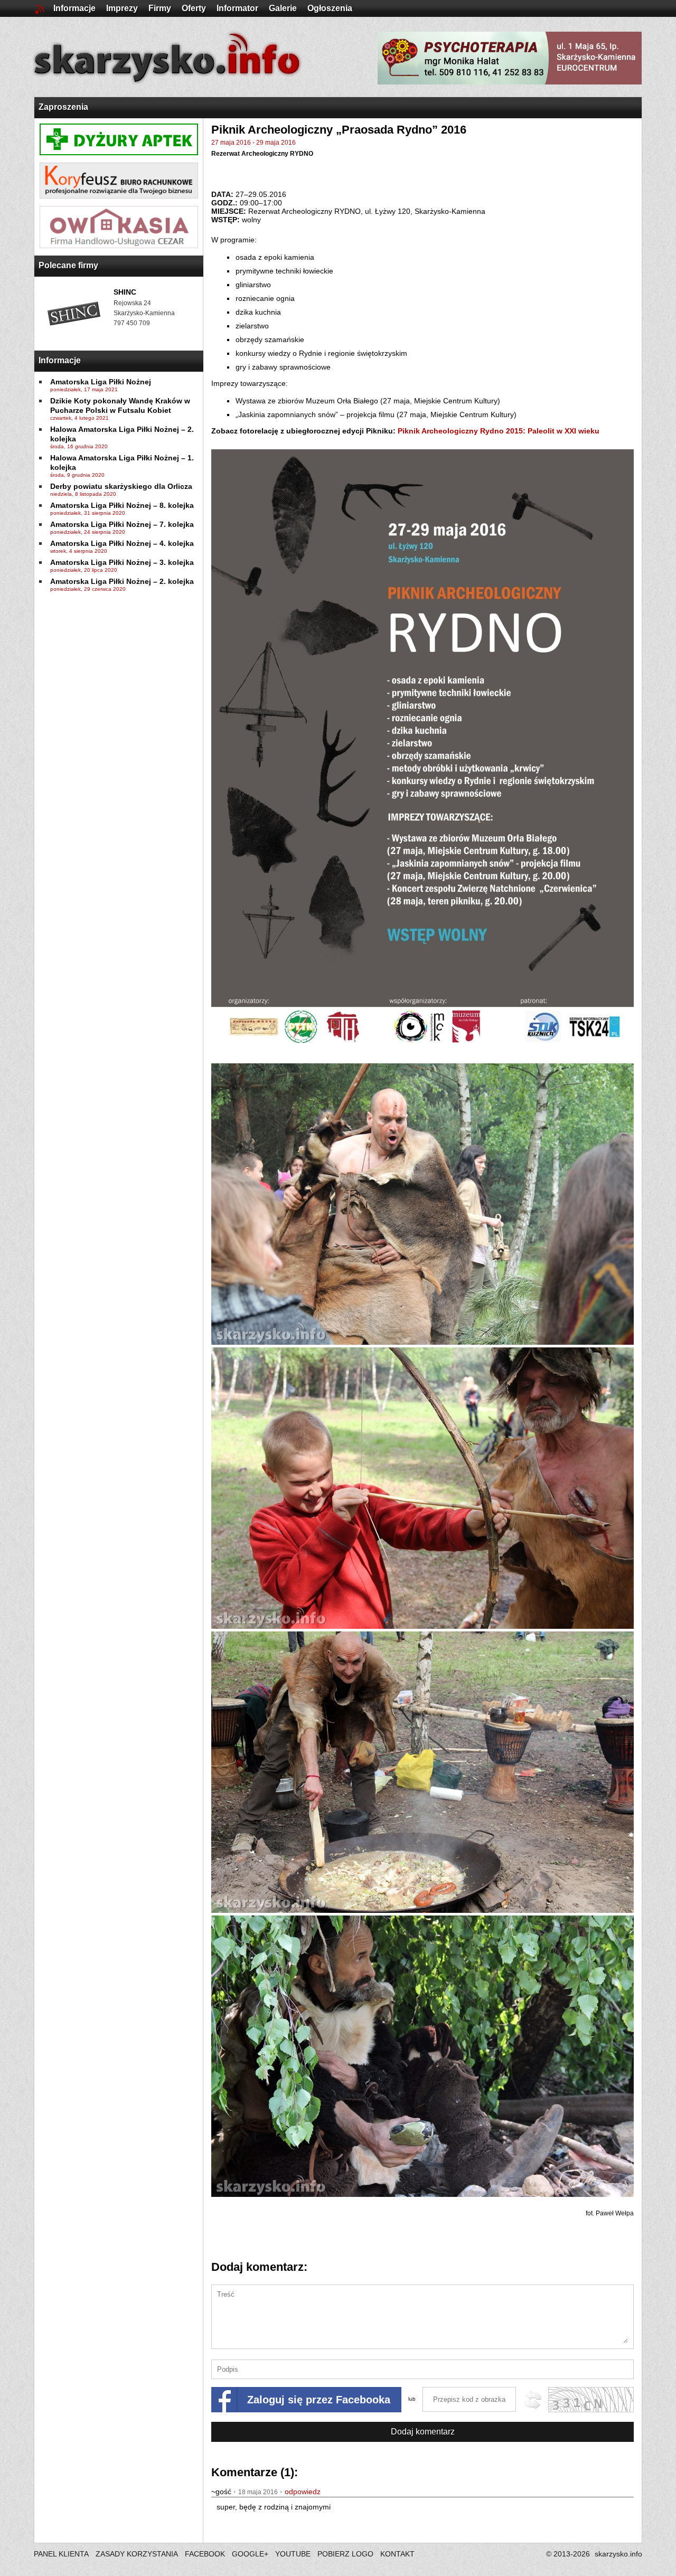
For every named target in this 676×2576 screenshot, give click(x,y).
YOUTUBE (293, 2554)
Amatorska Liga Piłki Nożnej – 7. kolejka (122, 524)
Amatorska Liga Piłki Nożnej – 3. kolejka (122, 562)
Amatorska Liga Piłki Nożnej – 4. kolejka (122, 543)
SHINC (125, 292)
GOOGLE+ (250, 2554)
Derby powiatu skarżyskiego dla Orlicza (121, 486)
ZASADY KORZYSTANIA (137, 2554)
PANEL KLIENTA (62, 2554)
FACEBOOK (205, 2554)
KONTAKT (397, 2554)
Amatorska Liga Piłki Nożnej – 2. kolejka (122, 581)
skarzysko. (618, 2554)
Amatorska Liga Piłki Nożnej (101, 382)
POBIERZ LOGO (345, 2554)
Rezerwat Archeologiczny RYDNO (262, 154)
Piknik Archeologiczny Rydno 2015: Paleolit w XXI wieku (499, 431)
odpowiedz (303, 2492)
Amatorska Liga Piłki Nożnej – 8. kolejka (122, 505)
